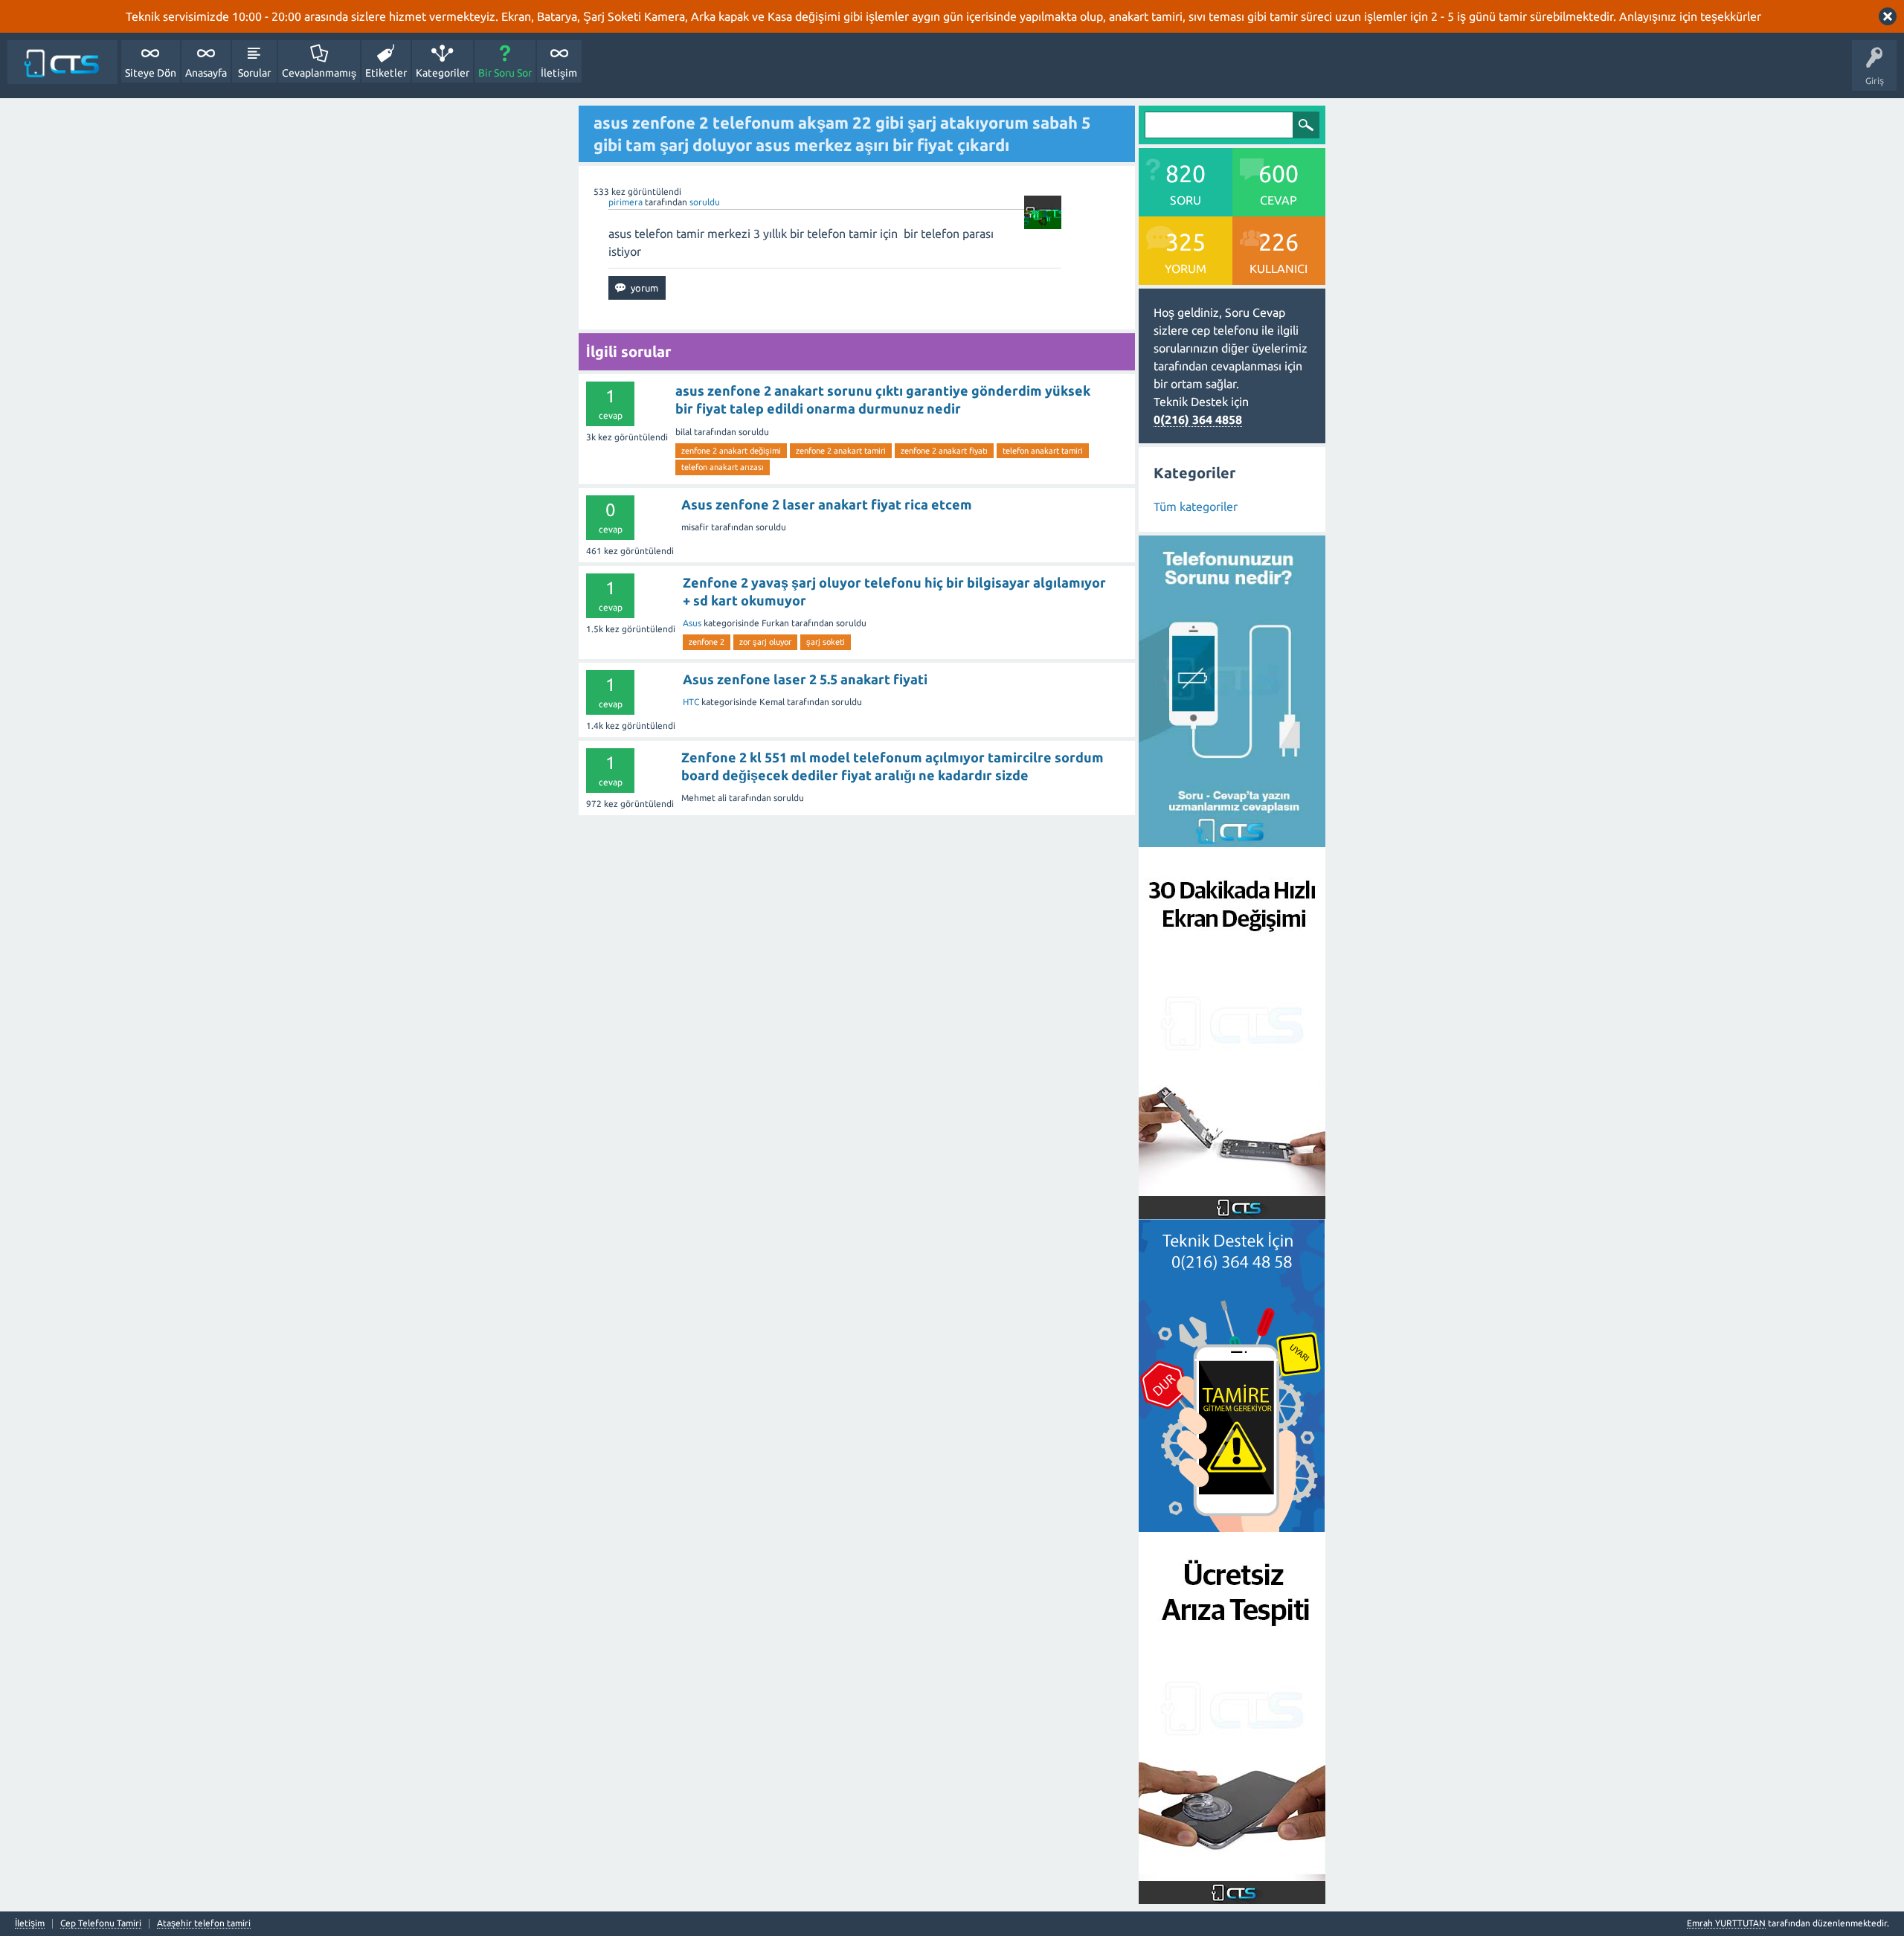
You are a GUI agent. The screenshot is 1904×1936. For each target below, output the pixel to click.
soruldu (705, 202)
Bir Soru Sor (505, 73)
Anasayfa (206, 73)
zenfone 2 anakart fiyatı (944, 451)
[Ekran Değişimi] (1232, 1210)
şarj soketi (826, 642)
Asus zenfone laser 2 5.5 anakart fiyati (805, 679)
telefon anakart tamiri (1043, 451)
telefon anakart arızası (723, 467)
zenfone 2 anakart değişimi (731, 451)
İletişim (559, 73)
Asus (692, 623)
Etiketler (386, 73)
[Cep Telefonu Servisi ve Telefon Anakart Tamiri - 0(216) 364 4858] (62, 62)
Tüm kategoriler (1196, 506)
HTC (691, 702)
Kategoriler (443, 73)
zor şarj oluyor (765, 642)
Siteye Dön (151, 73)
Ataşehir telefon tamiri (204, 1923)
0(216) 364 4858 (1198, 419)
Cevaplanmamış (319, 73)
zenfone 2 (707, 642)
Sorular (254, 73)
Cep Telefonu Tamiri (101, 1923)
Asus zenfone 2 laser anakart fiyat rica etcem (827, 504)
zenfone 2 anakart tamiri (841, 451)
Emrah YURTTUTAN (1726, 1923)
